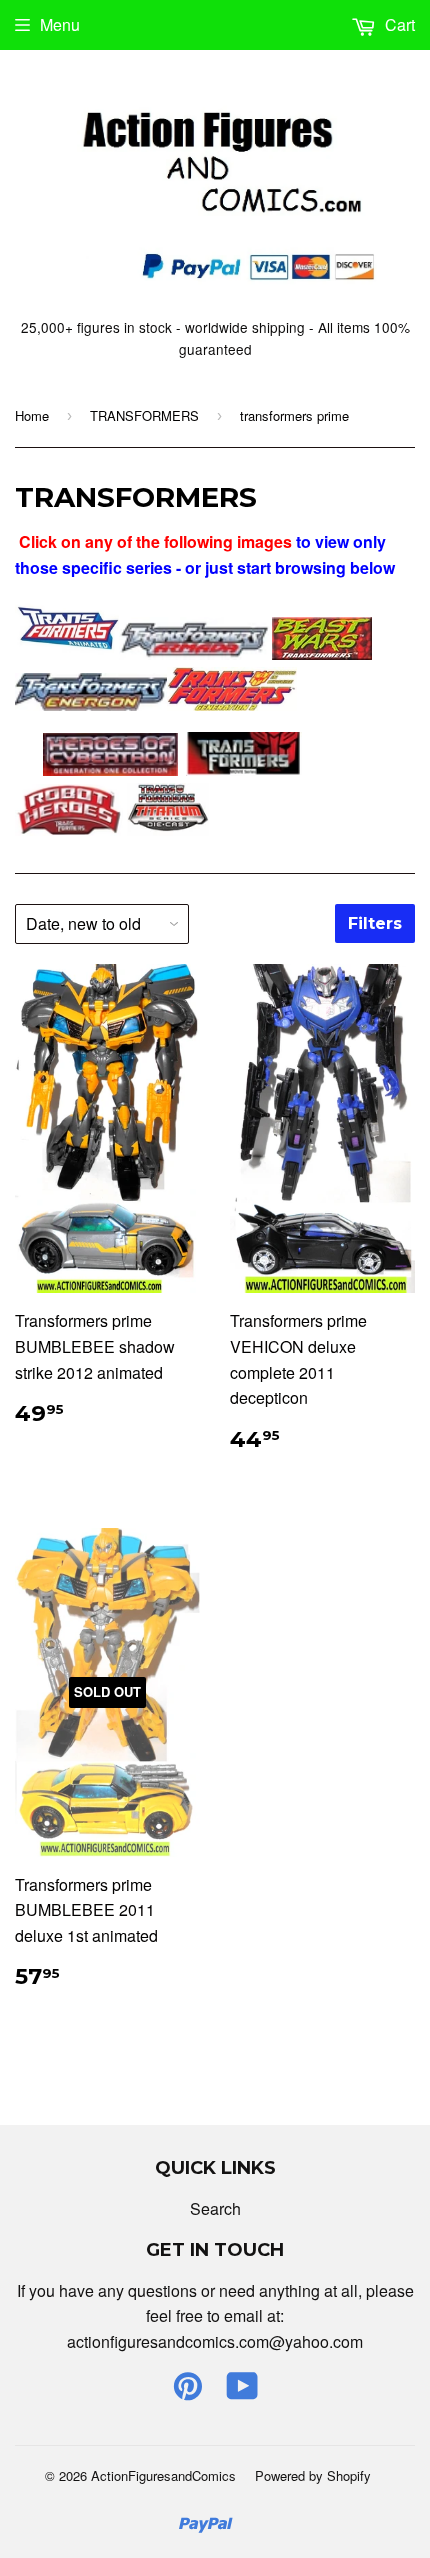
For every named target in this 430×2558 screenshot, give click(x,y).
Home (32, 415)
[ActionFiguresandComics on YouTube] (242, 2391)
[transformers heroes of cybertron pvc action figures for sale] (110, 769)
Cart (398, 24)
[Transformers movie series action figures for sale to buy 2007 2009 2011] (244, 769)
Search (215, 2208)
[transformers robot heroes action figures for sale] (69, 829)
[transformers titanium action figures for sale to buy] (168, 829)
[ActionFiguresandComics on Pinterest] (188, 2391)
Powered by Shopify (313, 2475)
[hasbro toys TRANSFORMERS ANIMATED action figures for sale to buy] (67, 653)
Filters (375, 923)
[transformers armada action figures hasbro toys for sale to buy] (195, 653)
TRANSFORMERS (144, 415)
